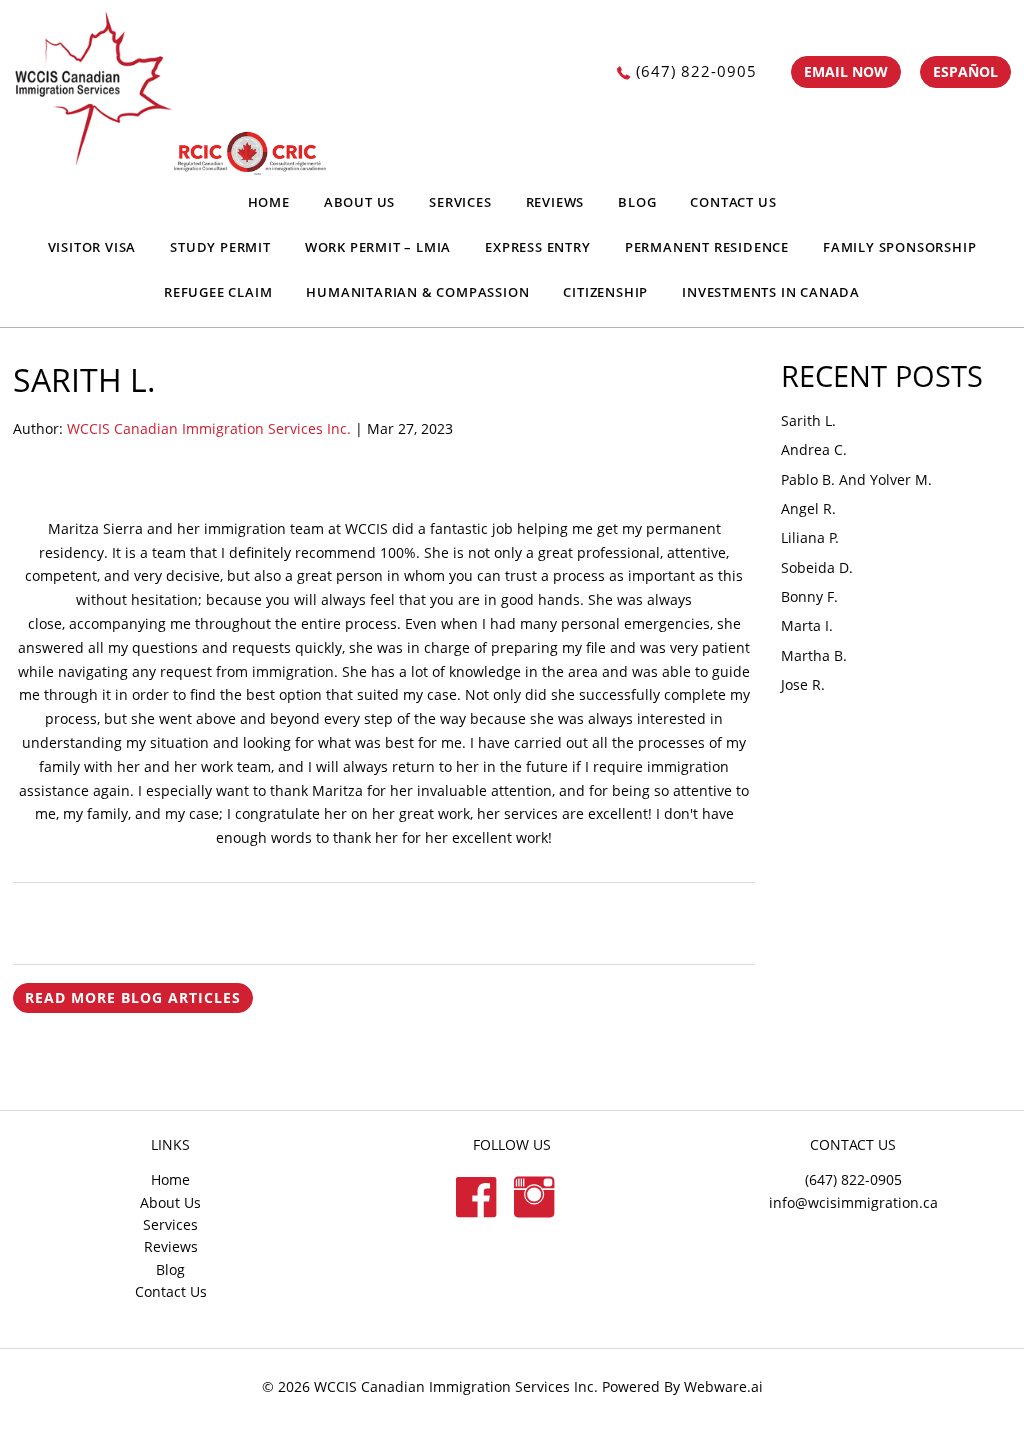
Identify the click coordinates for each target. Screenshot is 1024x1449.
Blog (637, 202)
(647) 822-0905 (696, 71)
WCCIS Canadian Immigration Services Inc (454, 1386)
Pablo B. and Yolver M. (856, 479)
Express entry (537, 247)
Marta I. (807, 625)
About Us (359, 202)
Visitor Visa (92, 247)
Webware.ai (723, 1386)
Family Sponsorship (899, 247)
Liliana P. (810, 537)
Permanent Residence (707, 247)
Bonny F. (809, 596)
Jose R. (803, 684)
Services (460, 202)
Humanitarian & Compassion (417, 292)
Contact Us (733, 202)
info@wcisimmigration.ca (853, 1202)
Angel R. (808, 508)
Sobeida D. (817, 567)
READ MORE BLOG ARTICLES (133, 997)
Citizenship (605, 292)
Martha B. (814, 655)
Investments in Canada (771, 292)
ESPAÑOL (965, 71)
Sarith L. (808, 420)
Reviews (555, 202)
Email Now (846, 71)
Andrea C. (814, 449)
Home (269, 202)
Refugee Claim (218, 292)
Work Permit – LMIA (378, 247)
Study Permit (220, 247)
